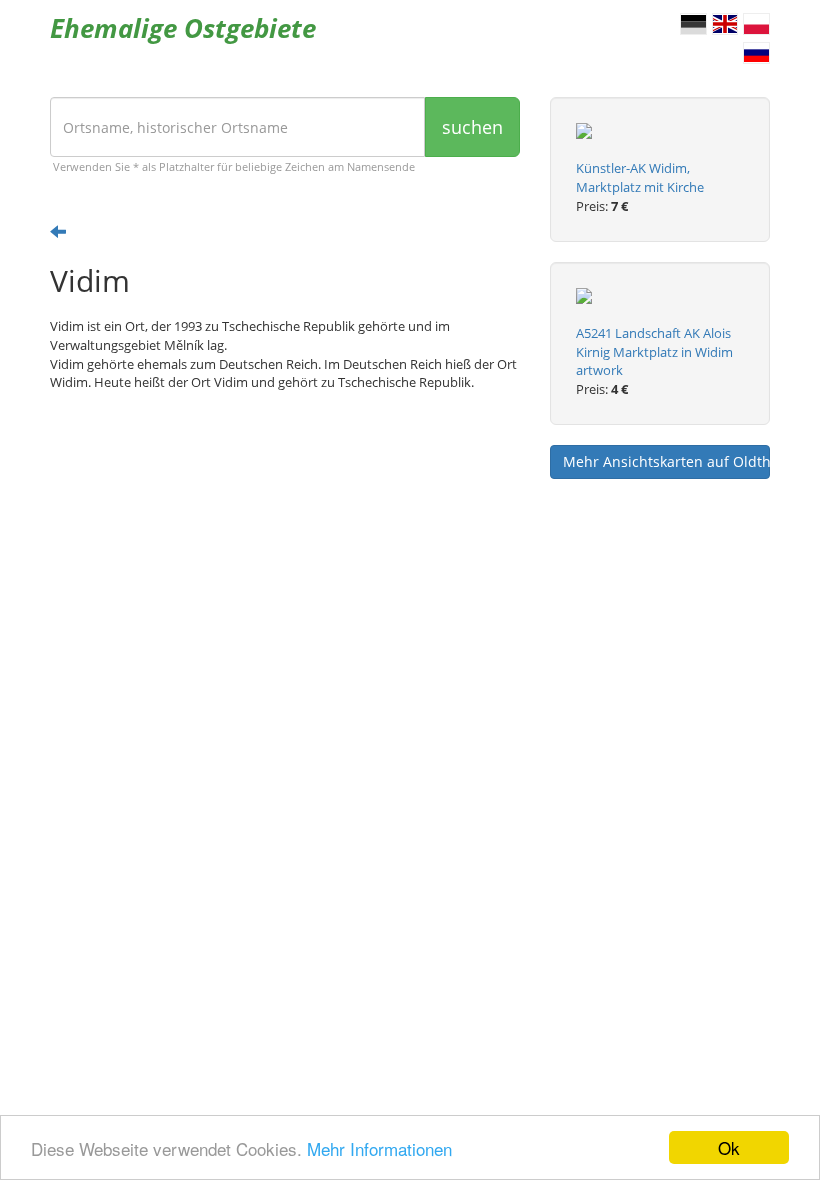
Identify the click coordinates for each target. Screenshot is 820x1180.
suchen (472, 127)
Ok (729, 1147)
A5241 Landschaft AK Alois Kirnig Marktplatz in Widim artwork (654, 352)
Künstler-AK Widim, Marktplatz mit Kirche (640, 177)
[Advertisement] (285, 562)
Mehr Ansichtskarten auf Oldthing (666, 461)
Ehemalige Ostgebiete (183, 28)
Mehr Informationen (379, 1148)
